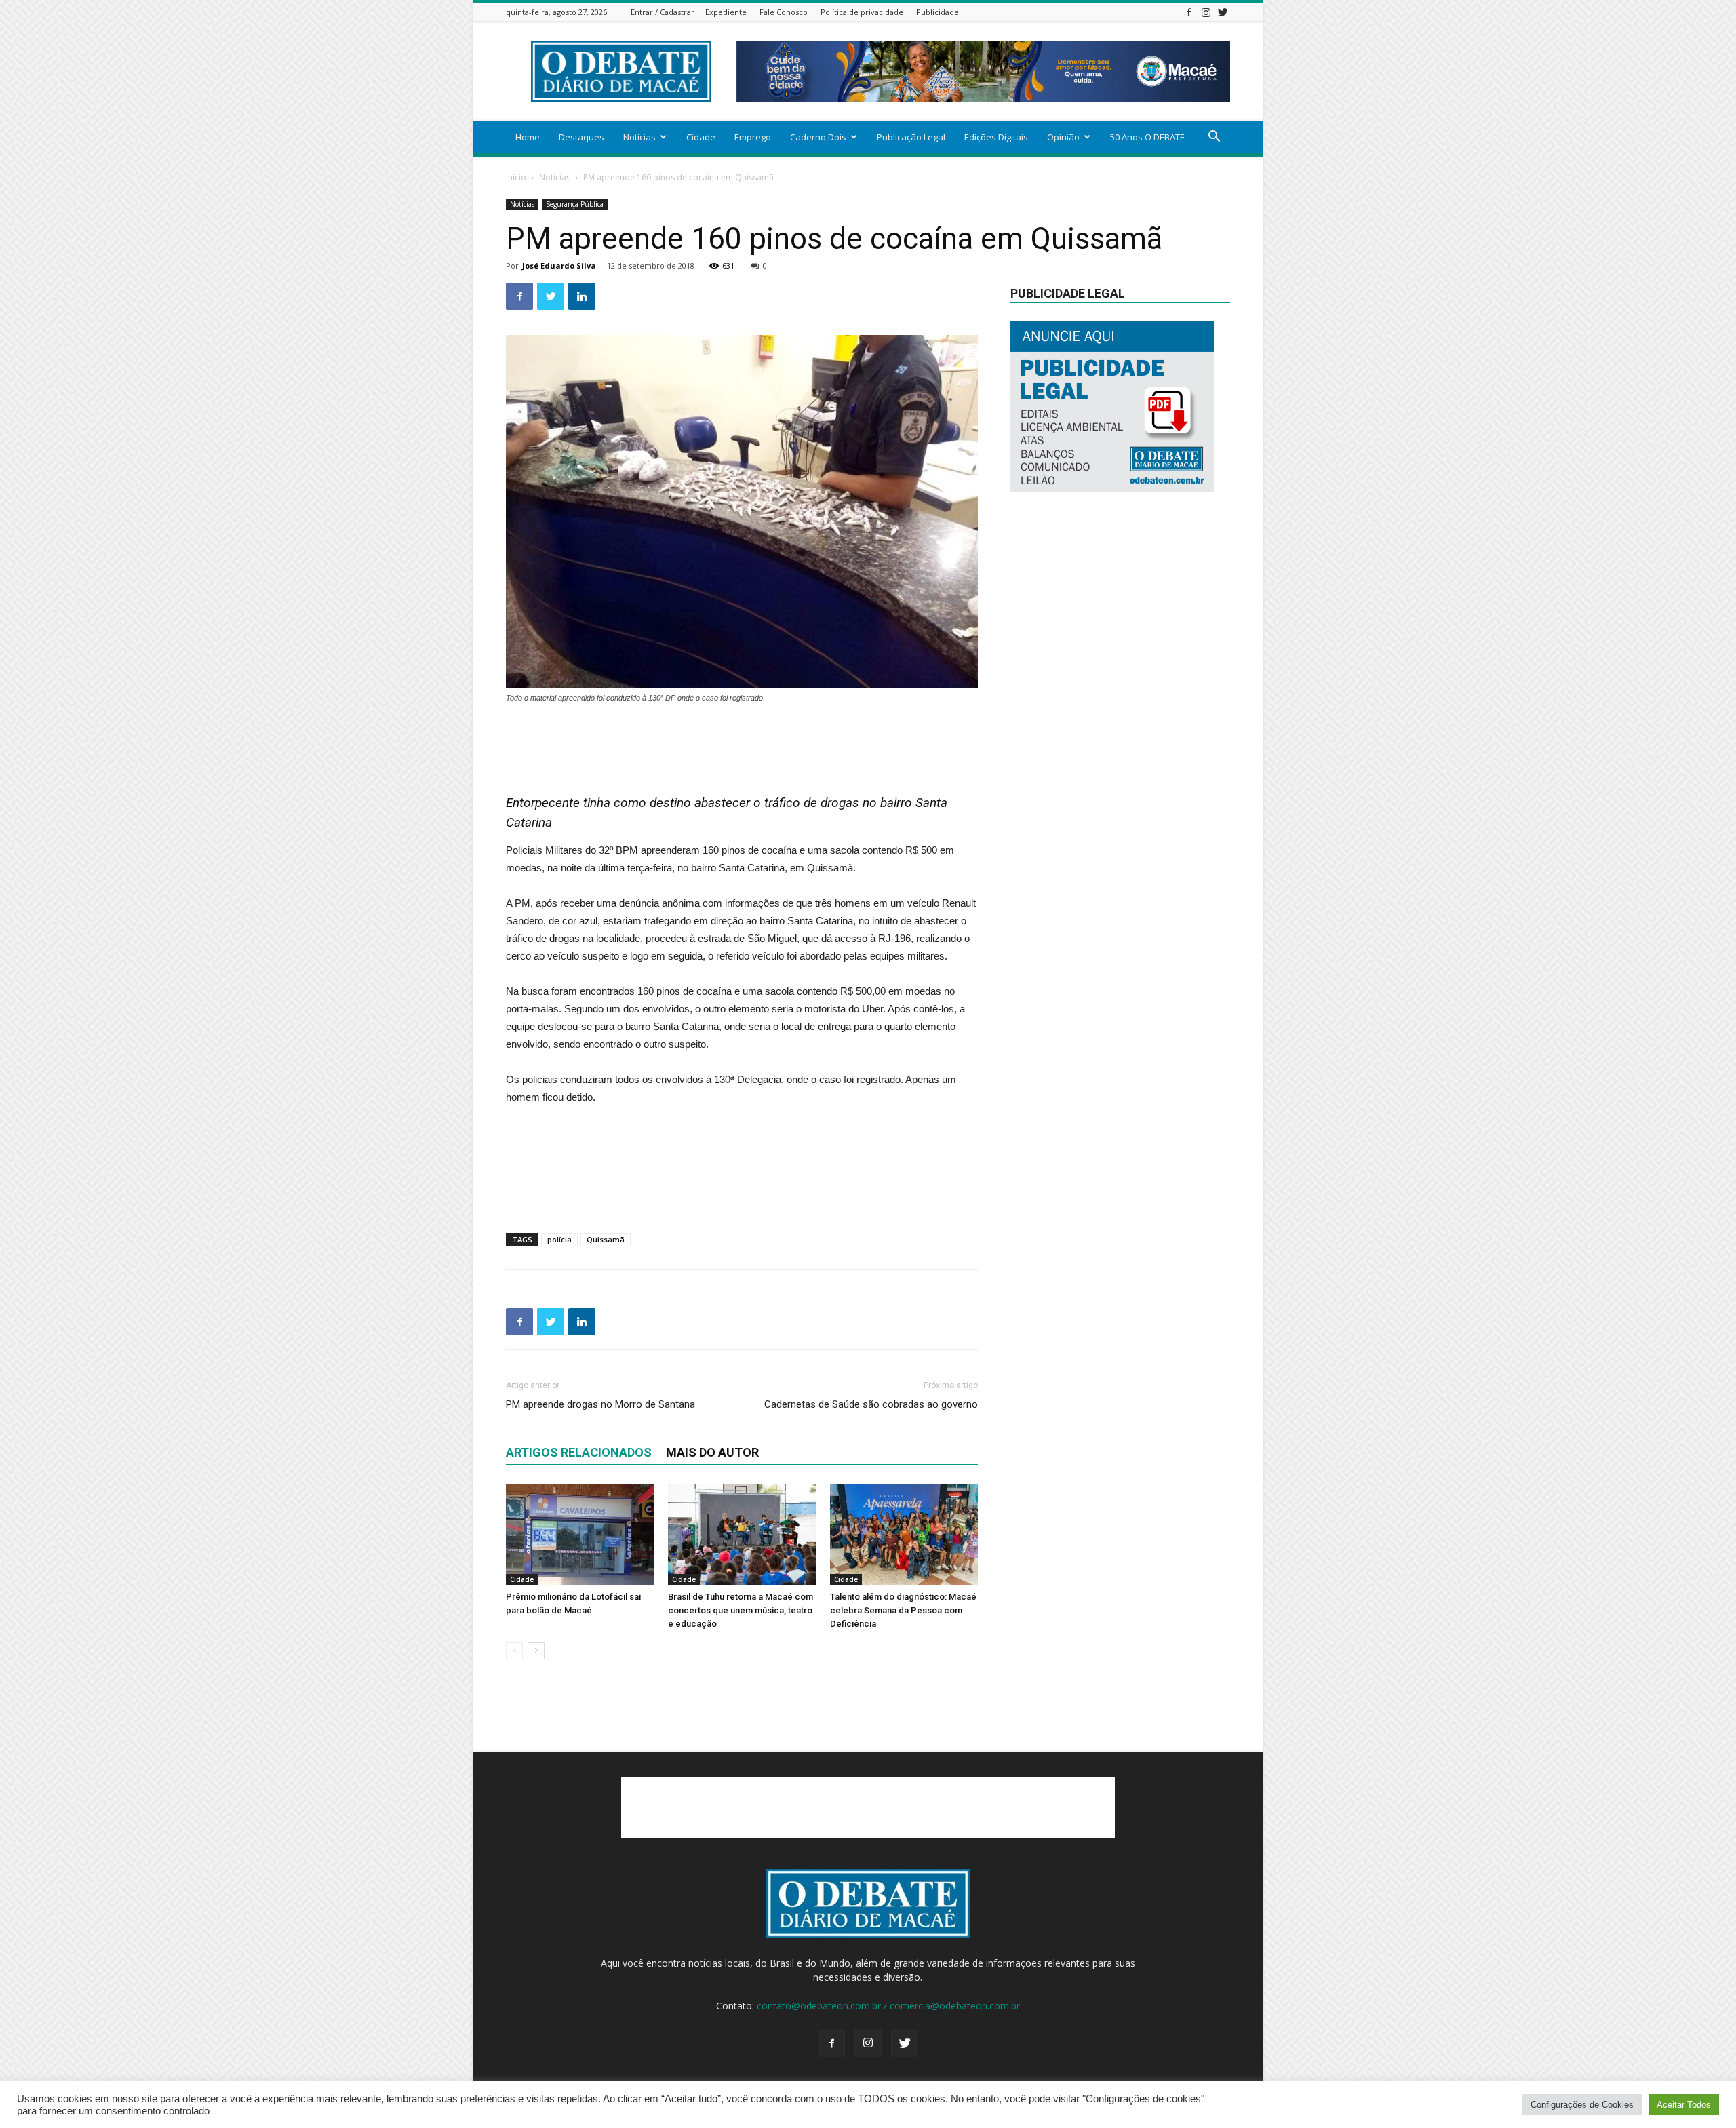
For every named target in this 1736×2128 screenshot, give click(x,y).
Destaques (581, 137)
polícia (559, 1239)
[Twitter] (1223, 12)
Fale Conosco (784, 12)
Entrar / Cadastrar (663, 12)
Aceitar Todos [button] (1684, 2105)
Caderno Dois (818, 137)
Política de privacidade (862, 12)
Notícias (639, 137)
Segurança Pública (575, 204)
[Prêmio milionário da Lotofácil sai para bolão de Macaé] (580, 1535)
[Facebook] (1189, 12)
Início (516, 177)
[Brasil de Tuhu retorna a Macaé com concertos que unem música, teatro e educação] (742, 1535)
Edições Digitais (996, 137)
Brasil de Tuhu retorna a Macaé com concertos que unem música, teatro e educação (741, 1610)
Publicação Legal (911, 137)
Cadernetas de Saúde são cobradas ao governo (871, 1404)
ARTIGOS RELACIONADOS (579, 1452)
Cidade (701, 137)
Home (528, 137)
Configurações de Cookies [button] (1582, 2105)
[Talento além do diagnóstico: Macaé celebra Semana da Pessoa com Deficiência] (904, 1535)
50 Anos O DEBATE (1147, 137)
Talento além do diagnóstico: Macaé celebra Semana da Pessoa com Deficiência (903, 1610)
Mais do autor (712, 1452)
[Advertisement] (742, 742)
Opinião (1063, 137)
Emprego (753, 137)
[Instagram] (1206, 12)
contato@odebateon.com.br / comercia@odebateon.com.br (888, 2006)
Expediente (726, 12)
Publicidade (938, 12)
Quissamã (606, 1239)
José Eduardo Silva (559, 265)
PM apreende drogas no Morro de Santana (600, 1404)
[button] (1214, 138)
